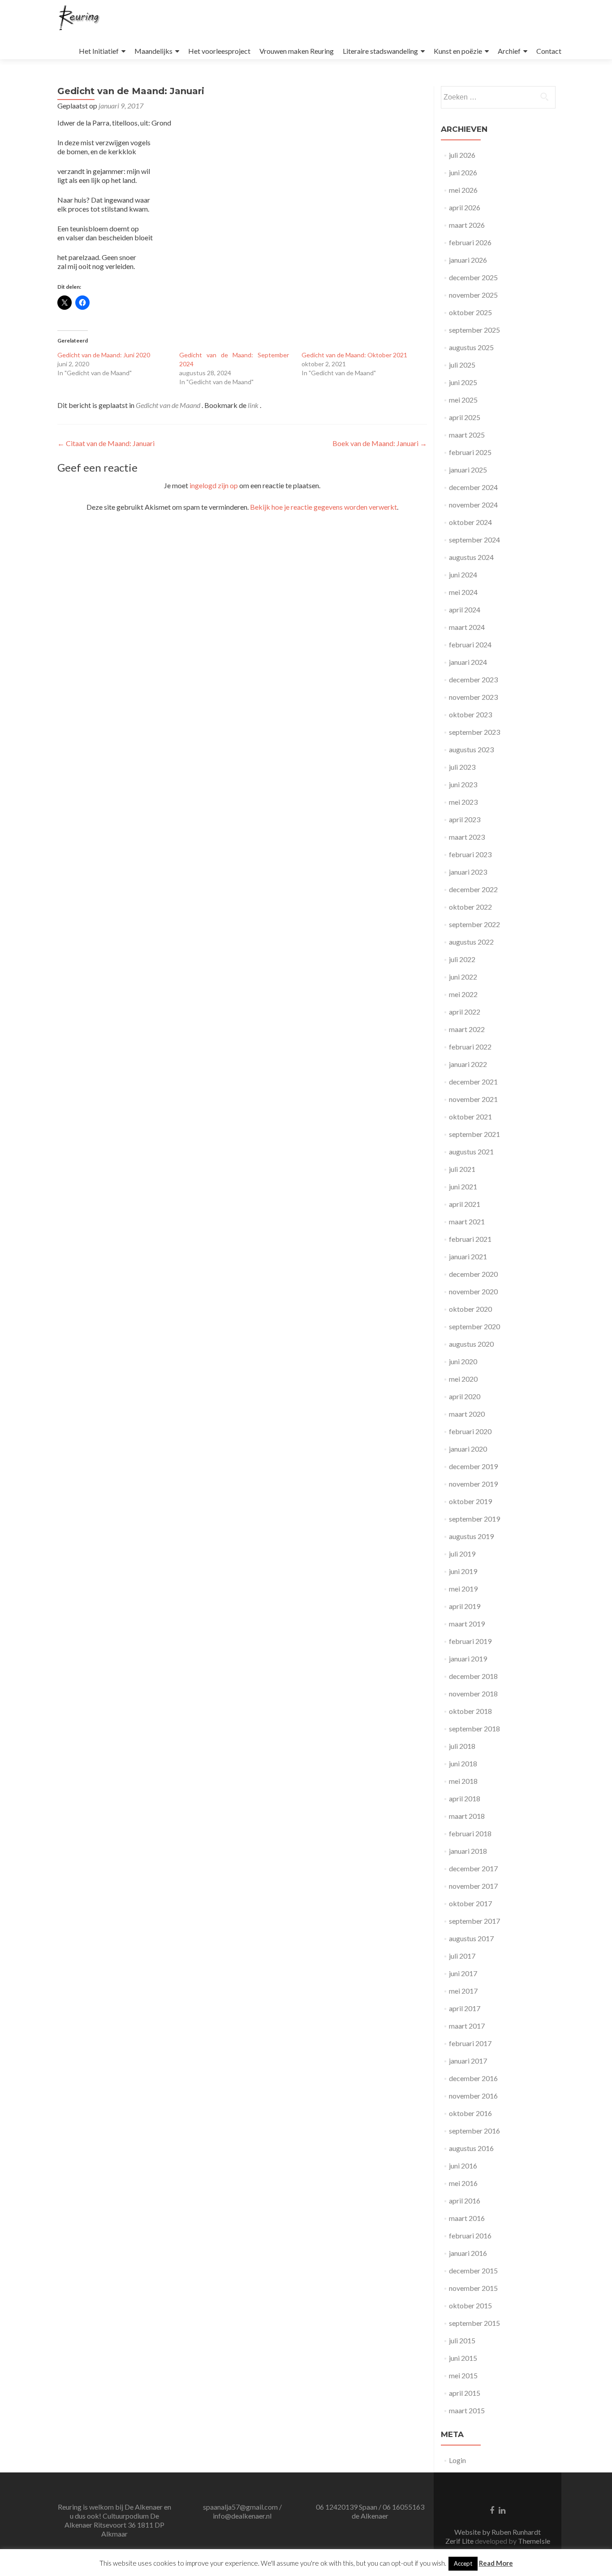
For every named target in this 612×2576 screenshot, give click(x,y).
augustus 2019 (471, 1536)
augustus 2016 (471, 2148)
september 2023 (474, 732)
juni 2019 (463, 1571)
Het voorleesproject (219, 51)
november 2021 (473, 1099)
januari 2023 (468, 872)
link (254, 405)
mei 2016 (463, 2183)
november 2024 (473, 505)
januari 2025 (468, 470)
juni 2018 (463, 1763)
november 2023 (473, 697)
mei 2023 (463, 802)
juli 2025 (462, 365)
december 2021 (473, 1082)
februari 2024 (470, 644)
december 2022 (473, 889)
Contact (549, 51)
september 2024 (474, 540)
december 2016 (473, 2078)
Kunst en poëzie (458, 51)
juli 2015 (462, 2340)
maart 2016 (467, 2218)
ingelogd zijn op (214, 485)
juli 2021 (462, 1169)
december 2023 (473, 679)
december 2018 (473, 1676)
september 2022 (474, 924)
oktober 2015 (470, 2305)
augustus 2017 (471, 1938)
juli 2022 (462, 959)
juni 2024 (463, 575)
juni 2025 (463, 382)
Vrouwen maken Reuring (297, 51)
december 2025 (473, 277)
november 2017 (473, 1886)
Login (457, 2460)
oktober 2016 (470, 2113)
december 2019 (473, 1466)
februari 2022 (470, 1047)
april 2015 (465, 2393)
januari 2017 (468, 2061)
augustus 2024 (471, 557)
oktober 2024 (470, 522)
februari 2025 (470, 452)
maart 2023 (467, 837)
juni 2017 (463, 1973)
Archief (509, 51)
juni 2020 (463, 1361)
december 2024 (473, 487)
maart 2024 (467, 627)
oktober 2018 (470, 1711)
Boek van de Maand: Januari (380, 443)
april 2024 (465, 609)
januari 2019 (468, 1659)
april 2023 (465, 819)
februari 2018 (470, 1833)
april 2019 (465, 1606)
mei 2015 (463, 2375)
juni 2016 (463, 2166)
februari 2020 (470, 1431)
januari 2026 (468, 260)
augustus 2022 (471, 942)
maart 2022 (467, 1029)
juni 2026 (463, 172)
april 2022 (465, 1012)
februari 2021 (470, 1239)
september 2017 (474, 1921)
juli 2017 (462, 1956)
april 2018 (465, 1798)
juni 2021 (463, 1186)
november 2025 (473, 295)
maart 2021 (467, 1221)
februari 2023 (470, 854)
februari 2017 (470, 2043)
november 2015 (473, 2288)
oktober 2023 (470, 714)
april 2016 (465, 2201)
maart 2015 (467, 2410)
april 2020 (465, 1396)
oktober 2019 (470, 1501)
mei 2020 (463, 1379)
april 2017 (465, 2008)
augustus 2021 (471, 1151)
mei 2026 (463, 190)
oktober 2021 (470, 1117)
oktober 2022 (470, 907)
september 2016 (474, 2131)
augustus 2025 (471, 347)
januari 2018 (468, 1851)
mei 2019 (463, 1589)
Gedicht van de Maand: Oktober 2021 (354, 355)
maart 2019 (467, 1624)
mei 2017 (463, 1991)
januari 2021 (468, 1256)
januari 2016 (468, 2253)
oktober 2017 (470, 1903)
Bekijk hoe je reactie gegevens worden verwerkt (323, 507)
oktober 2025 (470, 312)
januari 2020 (468, 1449)
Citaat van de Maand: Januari (106, 443)
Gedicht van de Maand (168, 405)
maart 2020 (467, 1414)
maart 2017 (467, 2026)
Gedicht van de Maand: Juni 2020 (104, 355)
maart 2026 (467, 225)
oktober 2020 (470, 1309)
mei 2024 (463, 592)
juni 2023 (463, 784)
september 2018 (474, 1728)
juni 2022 (463, 977)
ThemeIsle (534, 2541)
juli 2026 (462, 155)
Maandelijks (153, 51)
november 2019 (473, 1484)
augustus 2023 (471, 749)
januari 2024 (468, 662)
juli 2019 (462, 1554)
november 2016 (473, 2096)
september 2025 (474, 330)
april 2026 (465, 207)
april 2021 (465, 1204)
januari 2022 (468, 1064)
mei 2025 (463, 400)
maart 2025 (467, 435)
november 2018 (473, 1693)
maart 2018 (467, 1816)
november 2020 (473, 1291)
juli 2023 (462, 767)
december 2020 (473, 1274)
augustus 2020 (471, 1344)
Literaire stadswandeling (380, 51)
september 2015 (474, 2323)
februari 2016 (470, 2236)
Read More (496, 2563)
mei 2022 (463, 994)
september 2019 (474, 1519)
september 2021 (474, 1134)
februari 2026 (470, 242)
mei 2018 (463, 1781)
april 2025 (465, 417)
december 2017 (473, 1868)
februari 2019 (470, 1641)
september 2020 (474, 1326)
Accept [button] (463, 2563)
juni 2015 (463, 2358)
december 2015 (473, 2270)
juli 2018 (462, 1746)
